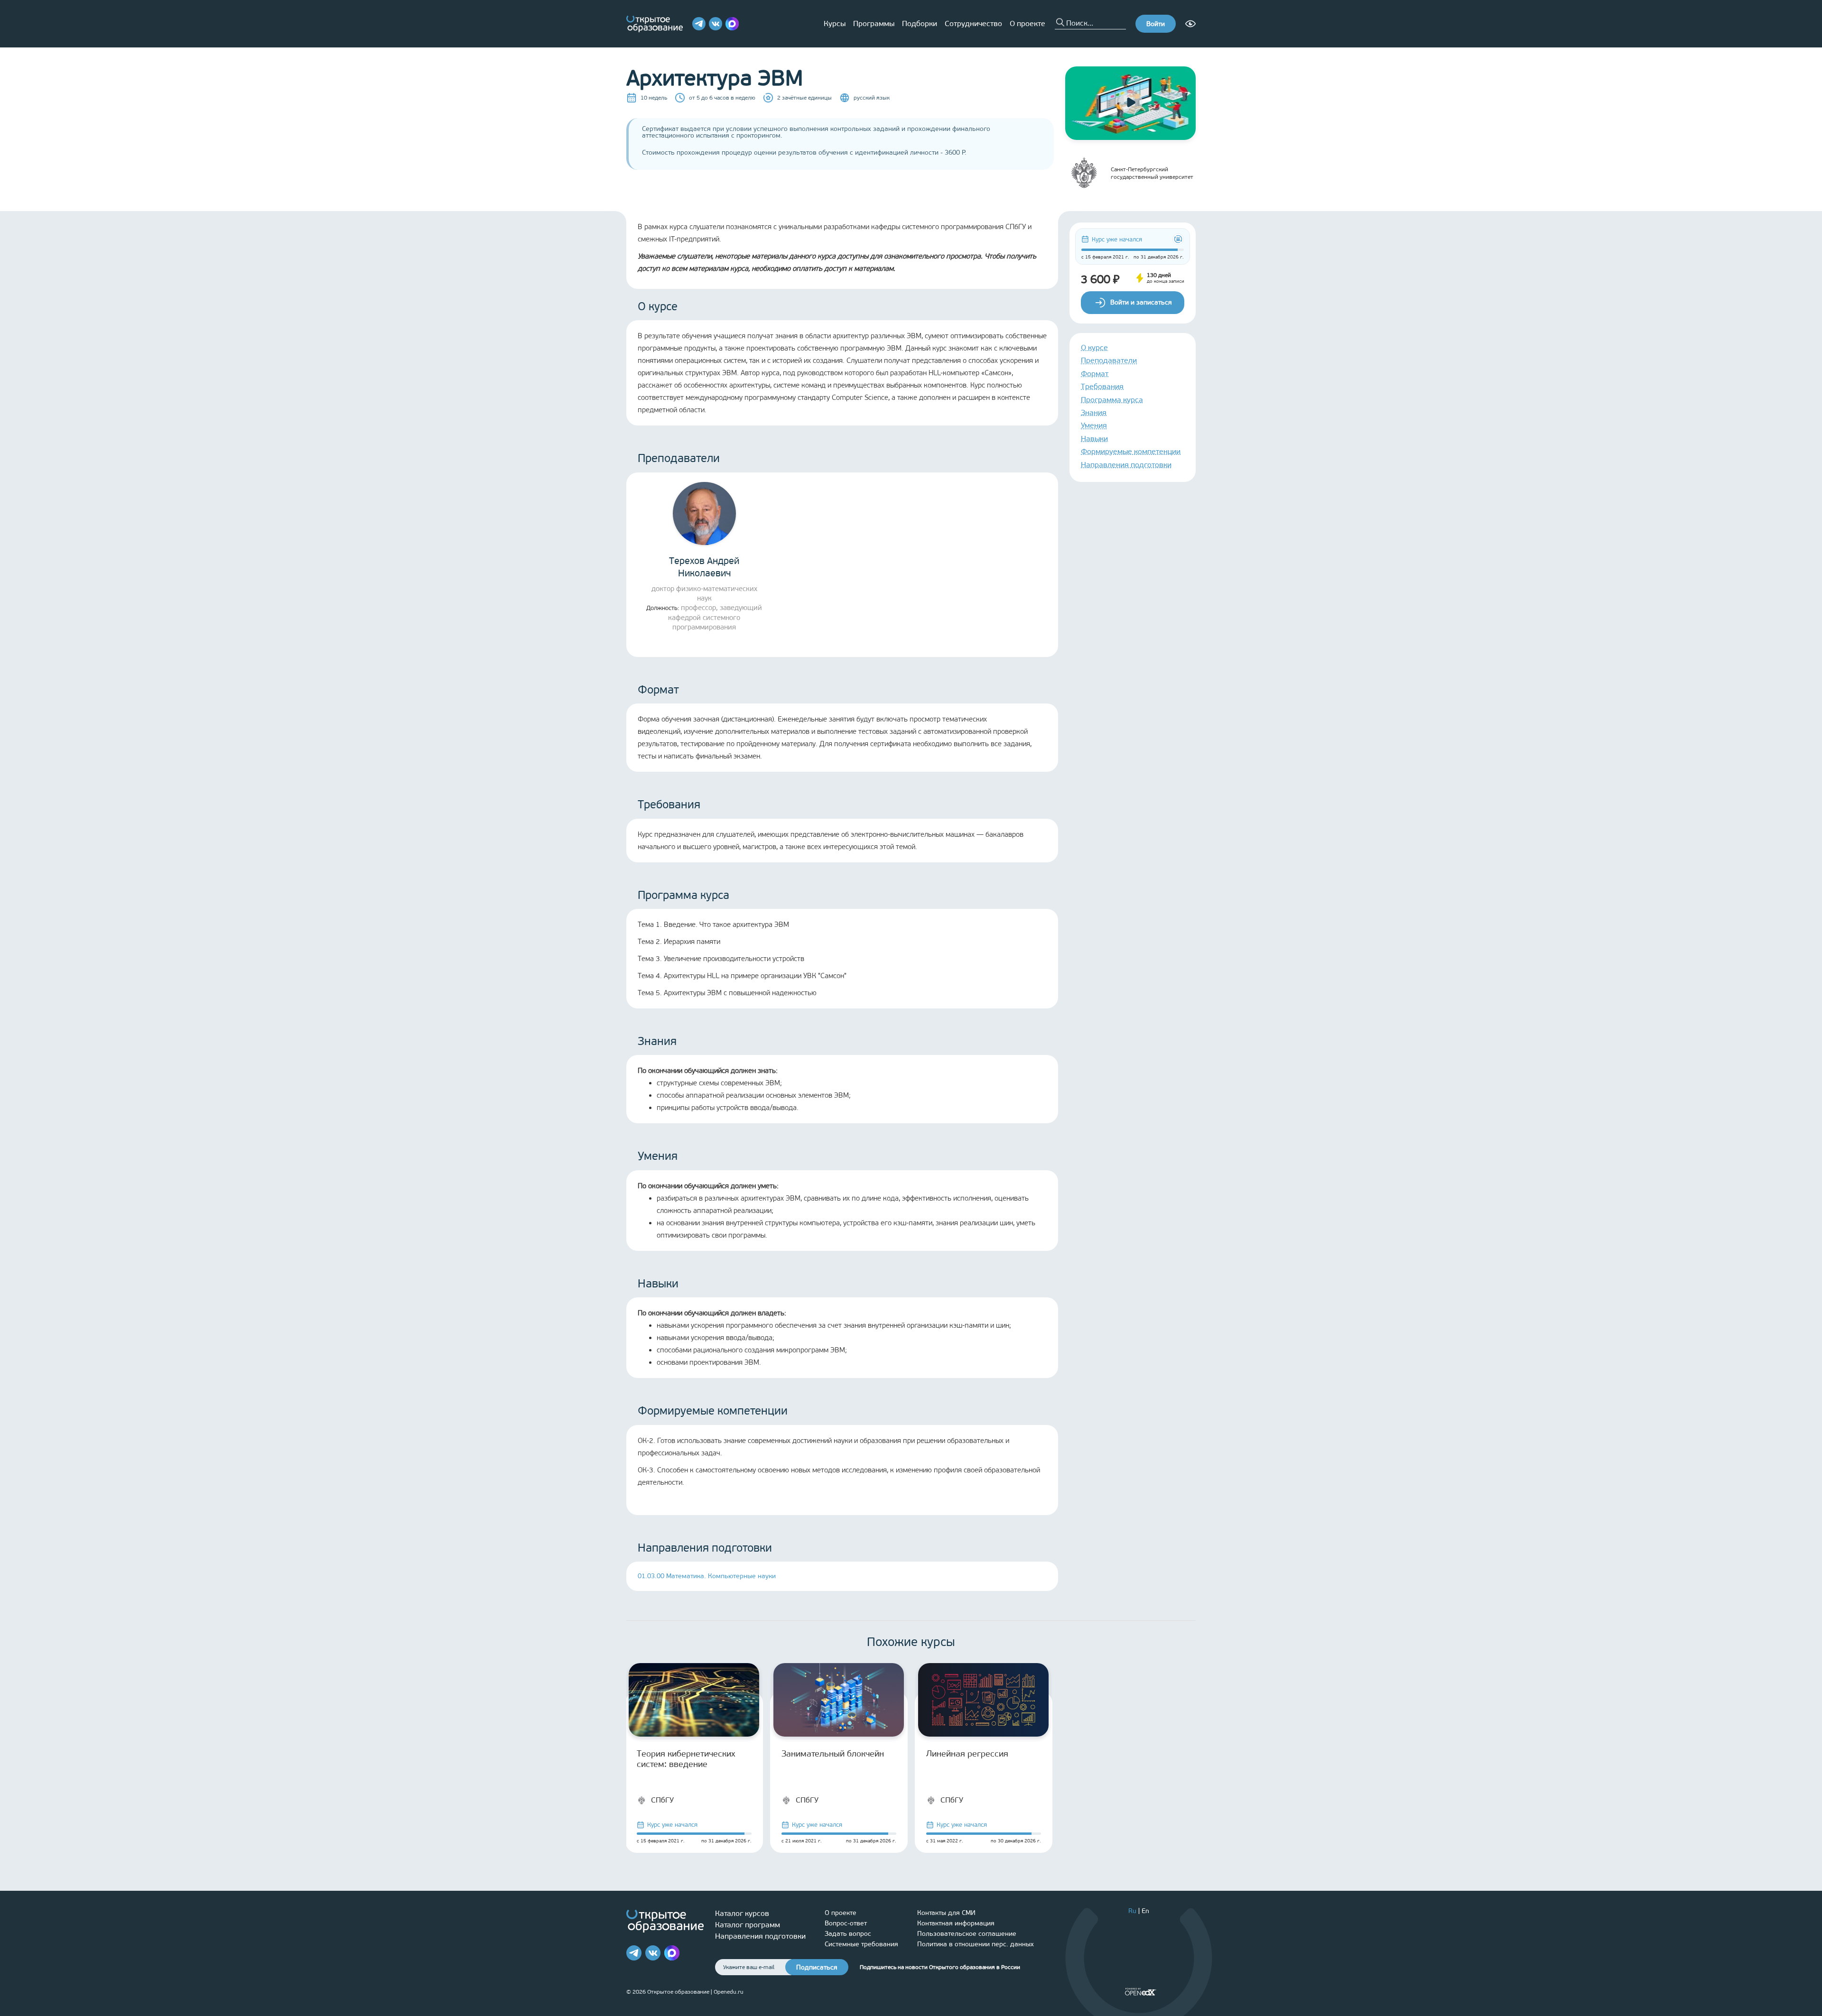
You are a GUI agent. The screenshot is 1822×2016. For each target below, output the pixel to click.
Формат (1095, 374)
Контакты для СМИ (946, 1913)
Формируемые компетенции (1131, 451)
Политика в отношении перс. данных (976, 1944)
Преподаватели (1109, 360)
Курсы (835, 23)
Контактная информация (956, 1923)
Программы (874, 23)
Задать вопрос (848, 1934)
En (1145, 1911)
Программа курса (1112, 400)
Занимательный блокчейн (833, 1754)
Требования (1102, 386)
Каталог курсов (742, 1913)
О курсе (1094, 347)
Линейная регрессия (967, 1754)
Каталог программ (748, 1925)
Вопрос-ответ (846, 1923)
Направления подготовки (1126, 465)
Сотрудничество (973, 23)
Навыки (1094, 439)
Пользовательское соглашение (967, 1934)
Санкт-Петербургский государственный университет (1152, 173)
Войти (1156, 24)
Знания (1094, 412)
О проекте (1027, 23)
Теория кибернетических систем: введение (686, 1759)
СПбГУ (662, 1800)
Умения (1094, 425)
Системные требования (861, 1944)
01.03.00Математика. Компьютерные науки (707, 1576)
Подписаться (817, 1967)
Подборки (920, 23)
